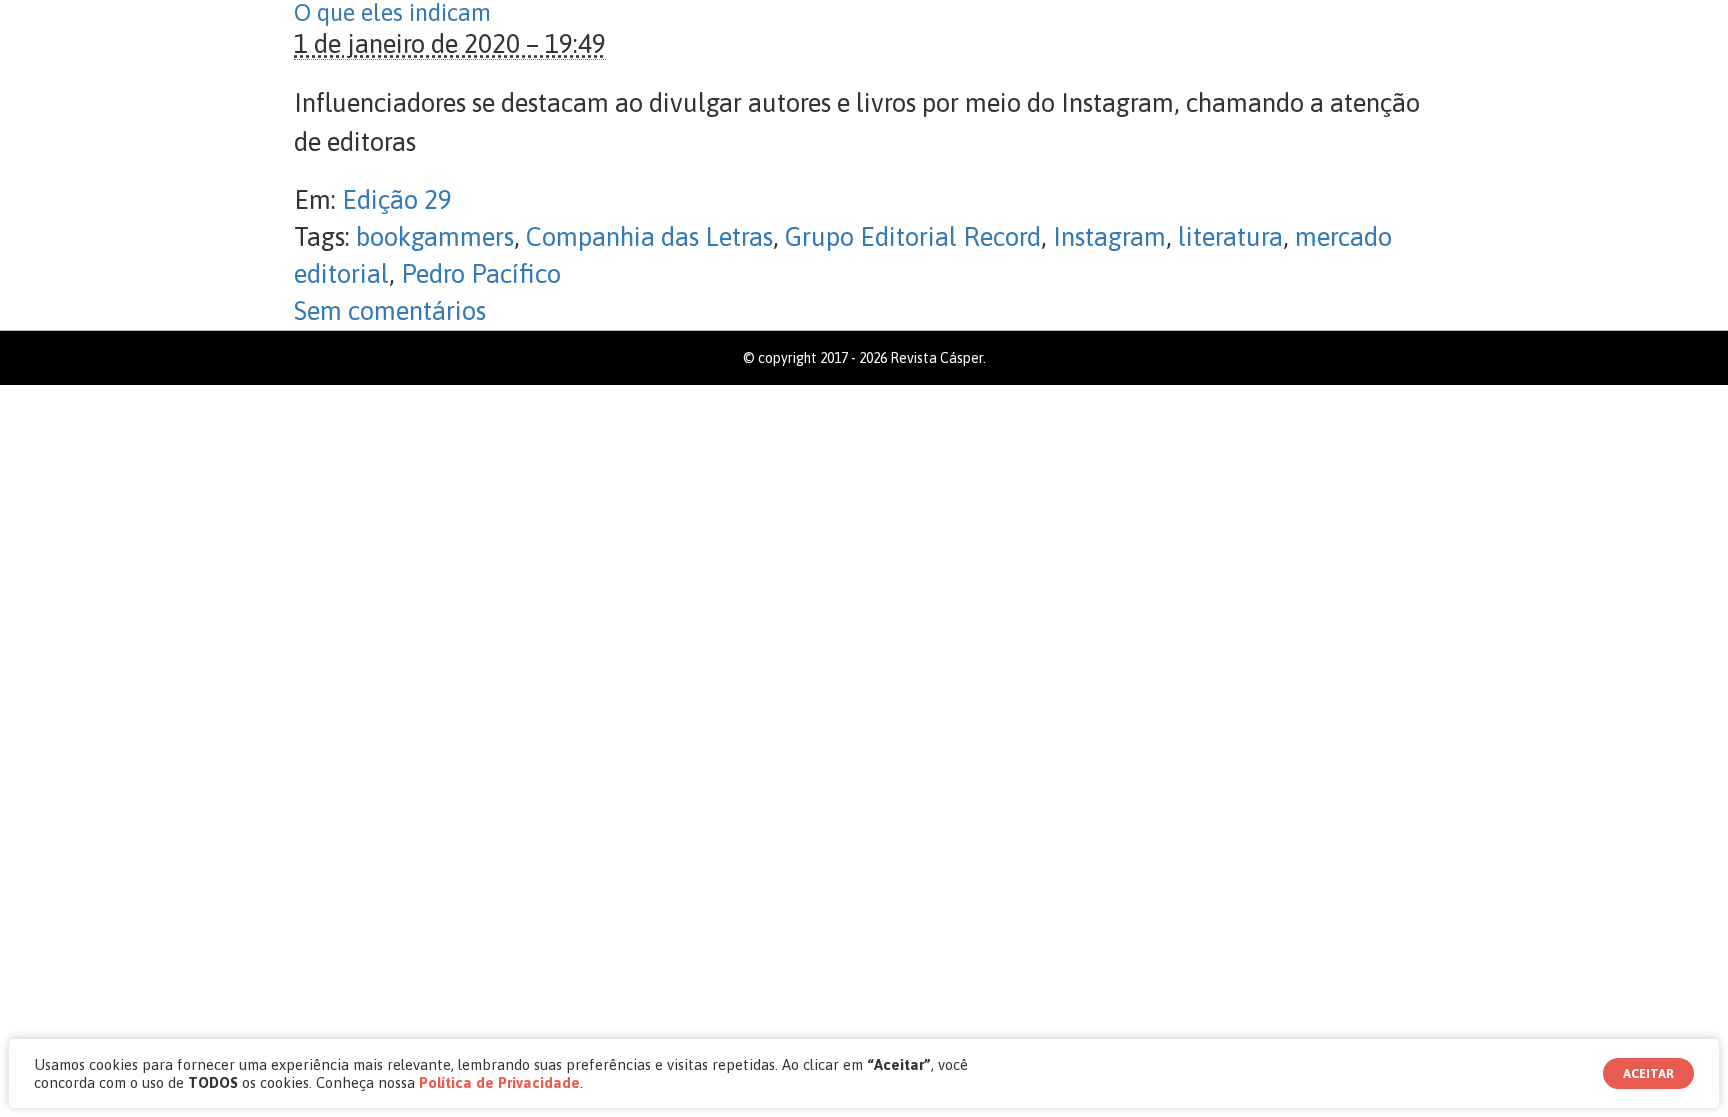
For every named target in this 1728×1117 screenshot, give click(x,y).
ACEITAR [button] (1648, 1073)
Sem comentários (390, 311)
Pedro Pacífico (481, 274)
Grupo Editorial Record (913, 237)
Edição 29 (397, 200)
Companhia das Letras (649, 237)
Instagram (1109, 237)
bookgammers (435, 237)
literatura (1230, 237)
